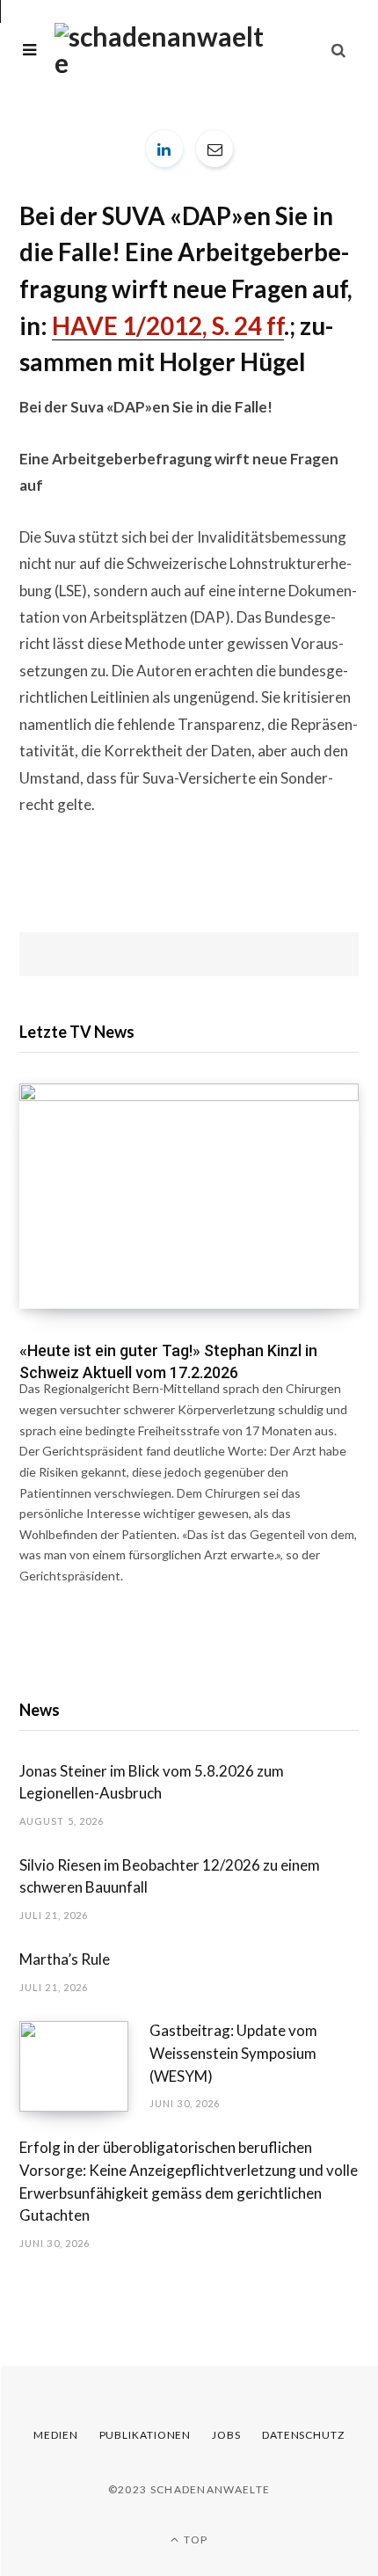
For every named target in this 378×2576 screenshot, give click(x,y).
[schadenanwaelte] (159, 49)
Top (194, 2540)
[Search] (338, 50)
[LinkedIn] (164, 149)
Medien (55, 2435)
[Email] (214, 149)
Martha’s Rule (65, 1959)
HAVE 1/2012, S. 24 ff (168, 326)
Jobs (226, 2435)
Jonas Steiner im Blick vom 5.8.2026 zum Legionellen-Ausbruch (152, 1782)
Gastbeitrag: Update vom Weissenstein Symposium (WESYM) (233, 2053)
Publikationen (145, 2435)
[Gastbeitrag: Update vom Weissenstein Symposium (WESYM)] (84, 2066)
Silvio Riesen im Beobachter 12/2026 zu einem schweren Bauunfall (170, 1876)
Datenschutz (303, 2435)
